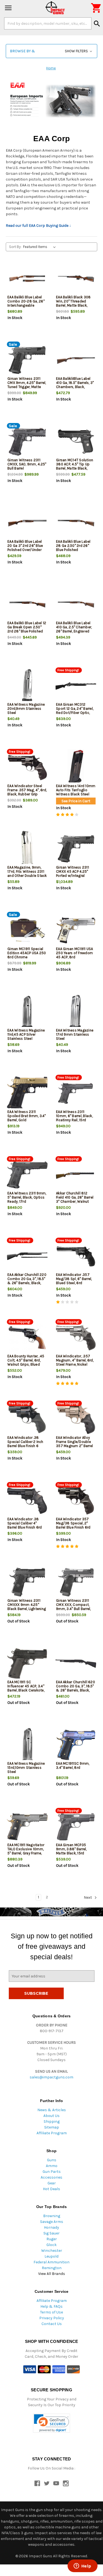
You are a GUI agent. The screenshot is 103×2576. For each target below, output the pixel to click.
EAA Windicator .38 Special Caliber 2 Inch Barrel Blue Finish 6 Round (25, 1444)
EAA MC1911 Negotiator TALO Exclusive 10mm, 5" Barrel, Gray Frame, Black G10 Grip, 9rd (26, 1851)
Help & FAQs (51, 2306)
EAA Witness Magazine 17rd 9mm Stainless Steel (75, 1034)
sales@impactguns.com (51, 2077)
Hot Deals (51, 2189)
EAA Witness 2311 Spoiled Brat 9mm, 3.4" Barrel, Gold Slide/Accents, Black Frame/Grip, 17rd (27, 1120)
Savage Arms (52, 2222)
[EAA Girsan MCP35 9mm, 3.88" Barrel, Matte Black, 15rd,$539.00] (76, 1826)
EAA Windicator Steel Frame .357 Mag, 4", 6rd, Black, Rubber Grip (27, 790)
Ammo (52, 2166)
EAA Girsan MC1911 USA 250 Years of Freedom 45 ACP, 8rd (74, 953)
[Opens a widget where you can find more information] (82, 2566)
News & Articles (52, 2110)
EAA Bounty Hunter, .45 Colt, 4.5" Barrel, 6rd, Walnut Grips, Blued (26, 1360)
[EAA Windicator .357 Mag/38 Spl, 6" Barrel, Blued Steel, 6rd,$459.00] (76, 1256)
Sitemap (52, 2127)
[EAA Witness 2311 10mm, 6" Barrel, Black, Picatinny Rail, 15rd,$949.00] (76, 1093)
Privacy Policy (52, 2318)
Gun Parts (52, 2172)
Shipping (52, 2121)
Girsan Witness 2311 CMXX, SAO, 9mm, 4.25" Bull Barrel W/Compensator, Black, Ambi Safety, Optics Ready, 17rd (27, 470)
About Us (51, 2116)
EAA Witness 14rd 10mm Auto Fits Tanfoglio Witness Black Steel (76, 790)
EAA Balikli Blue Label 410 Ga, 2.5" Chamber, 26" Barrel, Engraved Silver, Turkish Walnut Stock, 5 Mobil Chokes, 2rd (75, 633)
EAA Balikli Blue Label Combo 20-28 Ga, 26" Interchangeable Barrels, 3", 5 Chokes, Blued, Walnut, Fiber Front (26, 307)
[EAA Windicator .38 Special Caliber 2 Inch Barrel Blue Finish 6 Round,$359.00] (27, 1419)
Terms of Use (51, 2312)
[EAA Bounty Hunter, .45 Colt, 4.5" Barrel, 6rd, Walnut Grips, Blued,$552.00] (27, 1338)
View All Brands (52, 2274)
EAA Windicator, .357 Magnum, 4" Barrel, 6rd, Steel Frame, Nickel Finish (75, 1362)
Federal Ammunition (51, 2262)
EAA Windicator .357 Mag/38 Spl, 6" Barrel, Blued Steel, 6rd (74, 1279)
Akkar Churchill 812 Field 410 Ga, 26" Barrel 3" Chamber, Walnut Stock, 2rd (75, 1199)
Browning (52, 2216)
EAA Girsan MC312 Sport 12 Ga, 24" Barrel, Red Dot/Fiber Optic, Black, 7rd (75, 711)
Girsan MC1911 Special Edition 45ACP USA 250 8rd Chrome (27, 953)
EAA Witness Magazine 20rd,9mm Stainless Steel (26, 709)
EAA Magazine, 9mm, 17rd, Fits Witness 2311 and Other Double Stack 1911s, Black (27, 874)
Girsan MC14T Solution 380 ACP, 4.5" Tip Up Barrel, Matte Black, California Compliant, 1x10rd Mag (75, 468)
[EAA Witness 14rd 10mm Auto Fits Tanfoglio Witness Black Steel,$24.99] (76, 767)
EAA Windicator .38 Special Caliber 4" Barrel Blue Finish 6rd (25, 1523)
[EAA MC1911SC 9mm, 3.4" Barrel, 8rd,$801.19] (76, 1745)
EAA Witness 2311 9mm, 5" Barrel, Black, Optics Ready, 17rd (27, 1197)
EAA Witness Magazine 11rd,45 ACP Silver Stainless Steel (26, 1034)
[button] (51, 51)
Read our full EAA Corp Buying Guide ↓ (38, 226)
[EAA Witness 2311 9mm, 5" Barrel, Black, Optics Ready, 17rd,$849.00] (27, 1175)
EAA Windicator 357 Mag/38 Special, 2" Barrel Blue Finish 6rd (73, 1523)
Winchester (52, 2251)
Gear (52, 2183)
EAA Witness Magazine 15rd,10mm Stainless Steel (26, 1768)
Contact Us (52, 2324)
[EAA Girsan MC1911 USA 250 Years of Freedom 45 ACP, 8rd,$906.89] (76, 930)
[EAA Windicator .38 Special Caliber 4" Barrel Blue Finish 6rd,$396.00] (27, 1501)
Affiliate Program (52, 2133)
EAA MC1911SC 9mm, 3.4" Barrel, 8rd (73, 1765)
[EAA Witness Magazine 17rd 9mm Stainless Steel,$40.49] (76, 1012)
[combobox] (48, 23)
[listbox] (41, 247)
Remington (52, 2268)
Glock (51, 2245)
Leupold (51, 2256)
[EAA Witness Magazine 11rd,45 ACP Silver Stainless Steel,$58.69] (27, 1012)
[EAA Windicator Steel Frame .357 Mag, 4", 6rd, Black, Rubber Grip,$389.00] (27, 767)
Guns (52, 2160)
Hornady (51, 2227)
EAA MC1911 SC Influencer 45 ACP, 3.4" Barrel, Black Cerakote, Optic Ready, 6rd (26, 1688)
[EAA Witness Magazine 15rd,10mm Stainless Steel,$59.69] (27, 1745)
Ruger (52, 2239)
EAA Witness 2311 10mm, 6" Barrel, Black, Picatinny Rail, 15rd (74, 1116)
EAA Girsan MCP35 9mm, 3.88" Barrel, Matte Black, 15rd (71, 1849)
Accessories (51, 2177)
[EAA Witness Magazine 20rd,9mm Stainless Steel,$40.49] (27, 686)
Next (88, 1897)
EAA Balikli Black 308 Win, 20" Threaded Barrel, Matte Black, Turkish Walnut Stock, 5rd (74, 305)
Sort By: (15, 247)
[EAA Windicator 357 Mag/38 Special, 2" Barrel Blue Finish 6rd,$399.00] (76, 1501)
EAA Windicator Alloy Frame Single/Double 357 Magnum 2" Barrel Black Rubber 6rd (74, 1444)
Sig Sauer (51, 2233)
